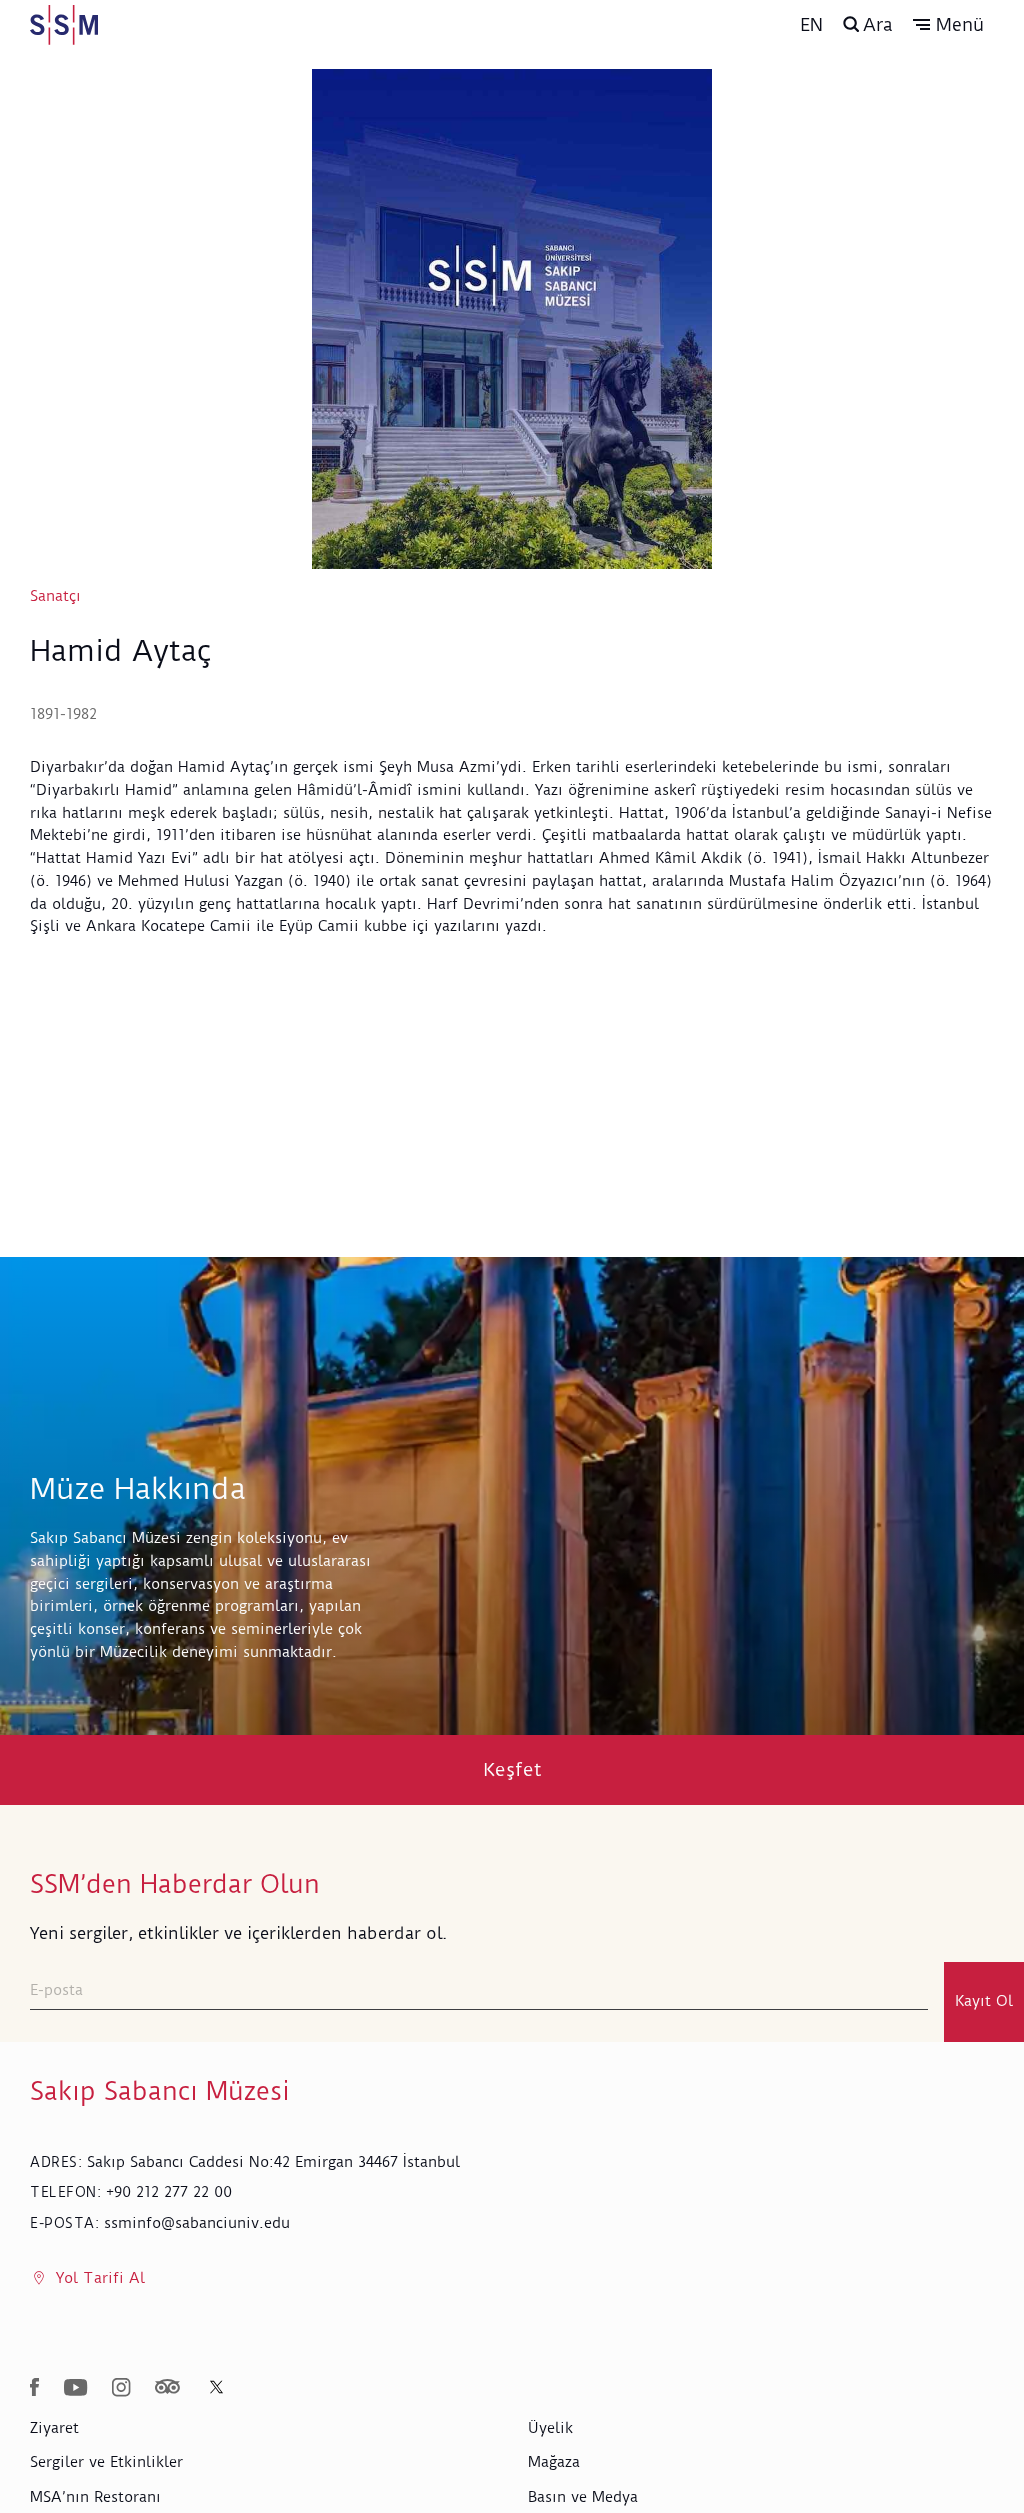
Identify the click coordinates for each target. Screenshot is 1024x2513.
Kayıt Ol (984, 2001)
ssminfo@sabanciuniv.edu (197, 2223)
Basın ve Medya (583, 2497)
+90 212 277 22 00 (169, 2192)
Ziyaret (54, 2428)
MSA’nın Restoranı (95, 2497)
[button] (948, 25)
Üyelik (550, 2428)
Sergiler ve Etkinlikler (106, 2462)
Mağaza (554, 2462)
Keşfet (512, 1769)
